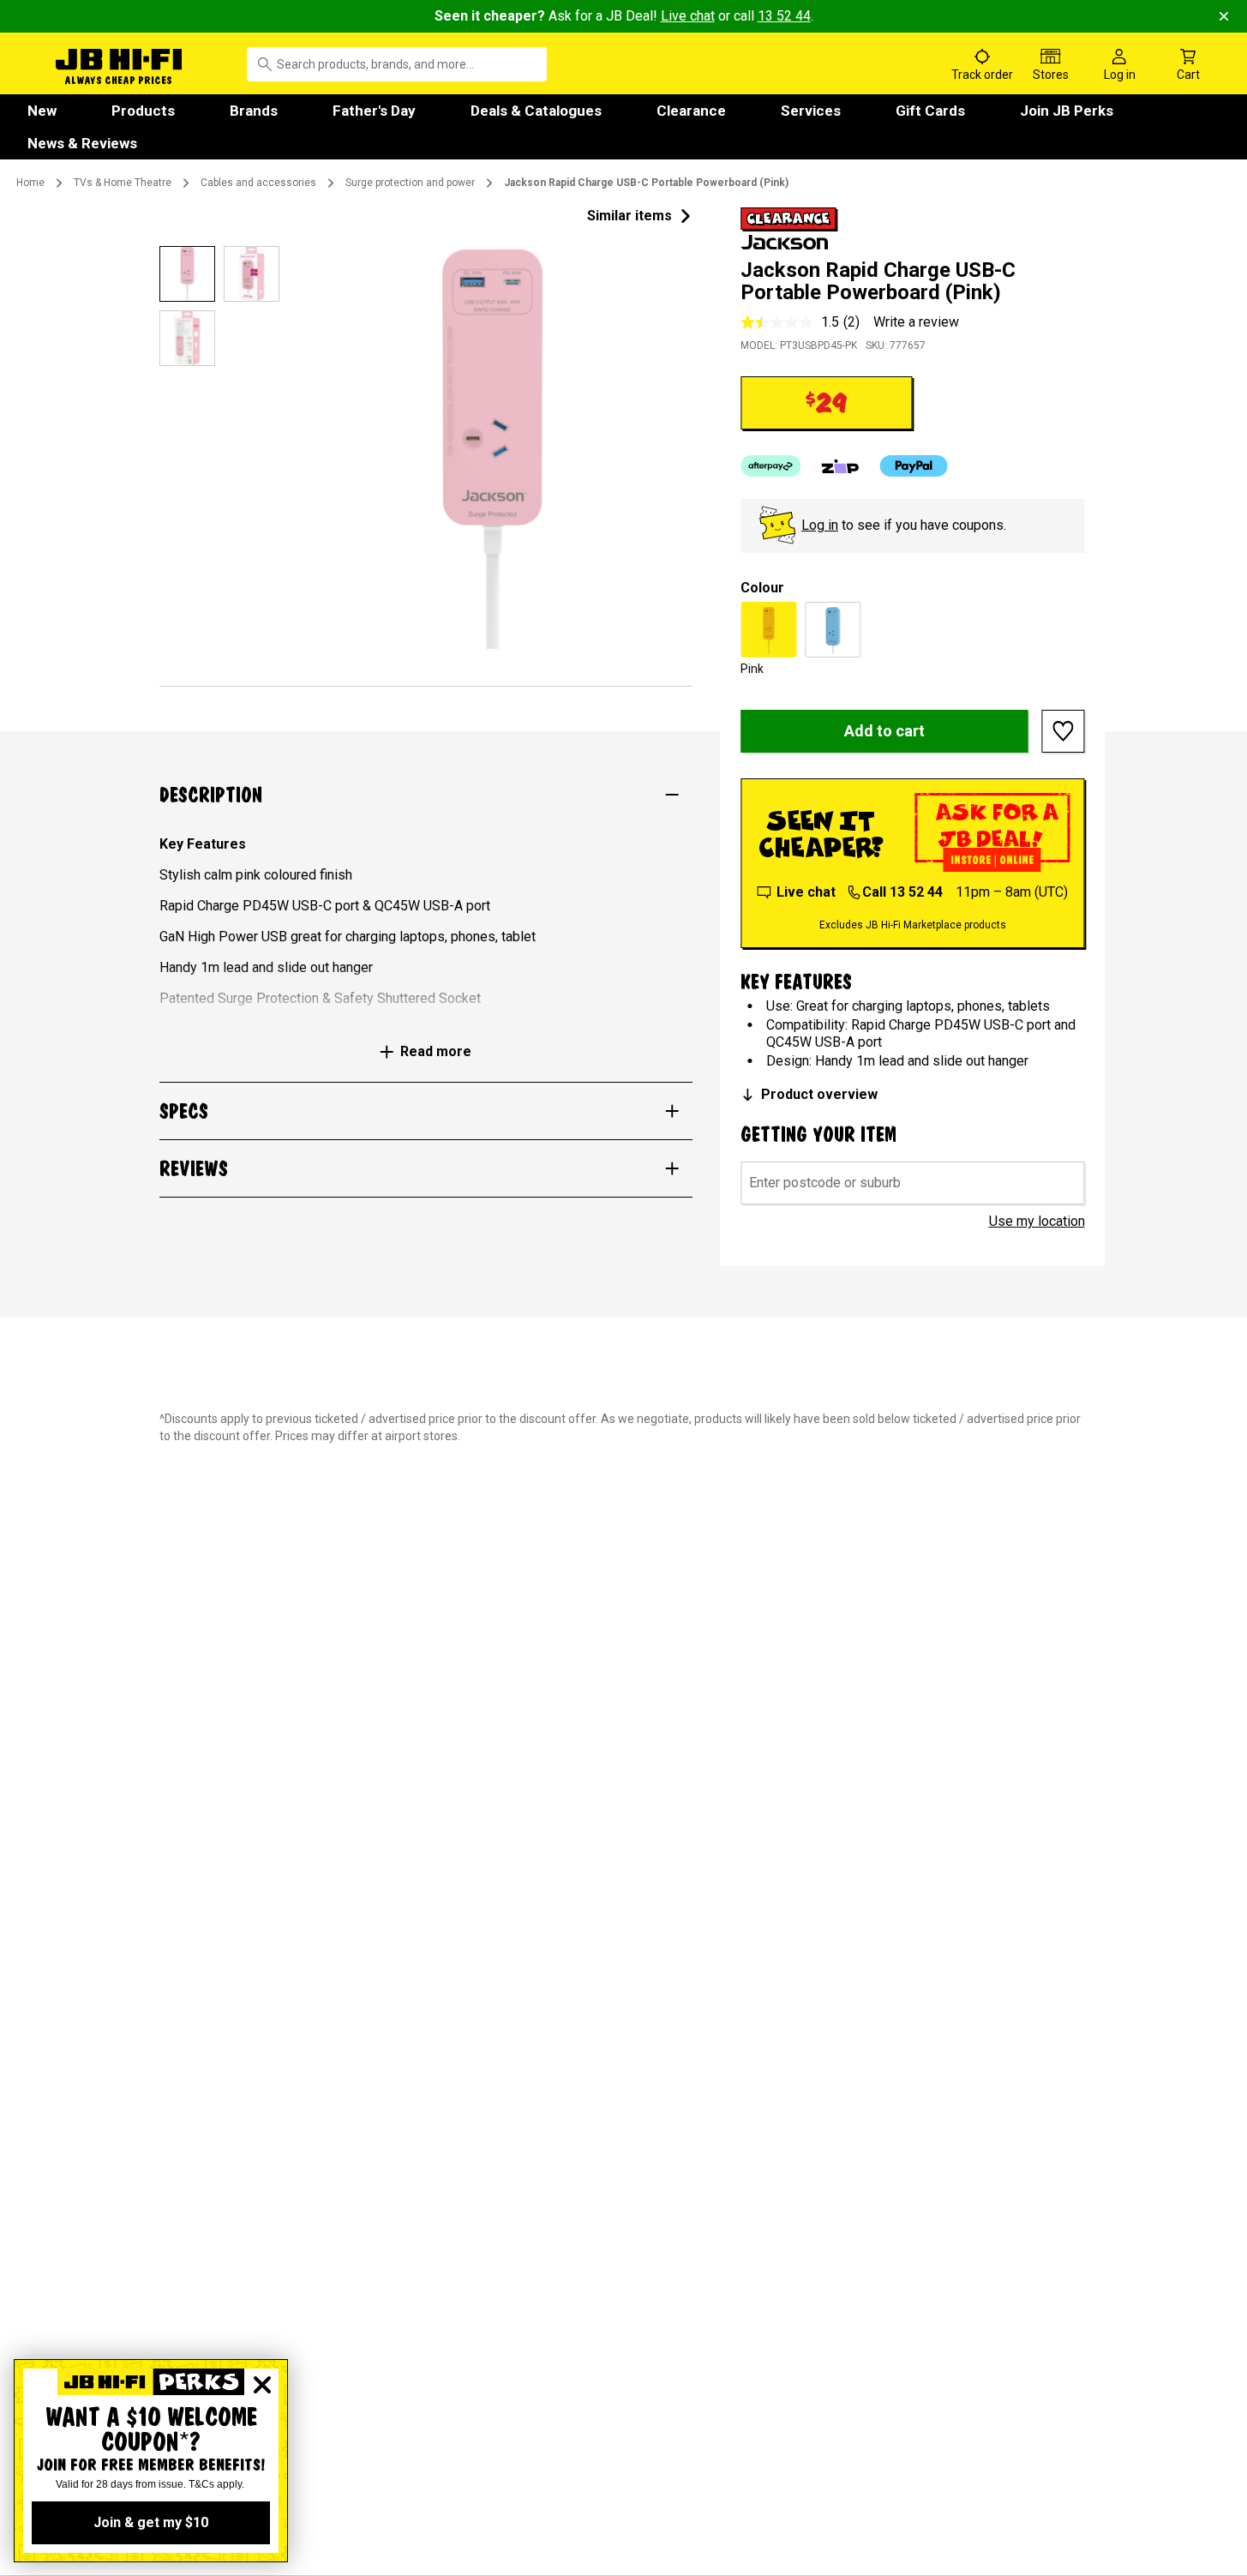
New (42, 111)
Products (143, 111)
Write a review (916, 322)
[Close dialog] (262, 2385)
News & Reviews (82, 143)
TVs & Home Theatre (123, 183)
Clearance (691, 111)
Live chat (688, 16)
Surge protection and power (410, 183)
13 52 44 (784, 16)
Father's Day (374, 111)
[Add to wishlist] (1064, 731)
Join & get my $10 (151, 2522)
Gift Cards (930, 111)
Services (811, 111)
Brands (254, 111)
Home (30, 183)
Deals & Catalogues (536, 111)
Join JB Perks (1067, 111)
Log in (820, 525)
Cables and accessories (258, 183)
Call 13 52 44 (902, 892)
